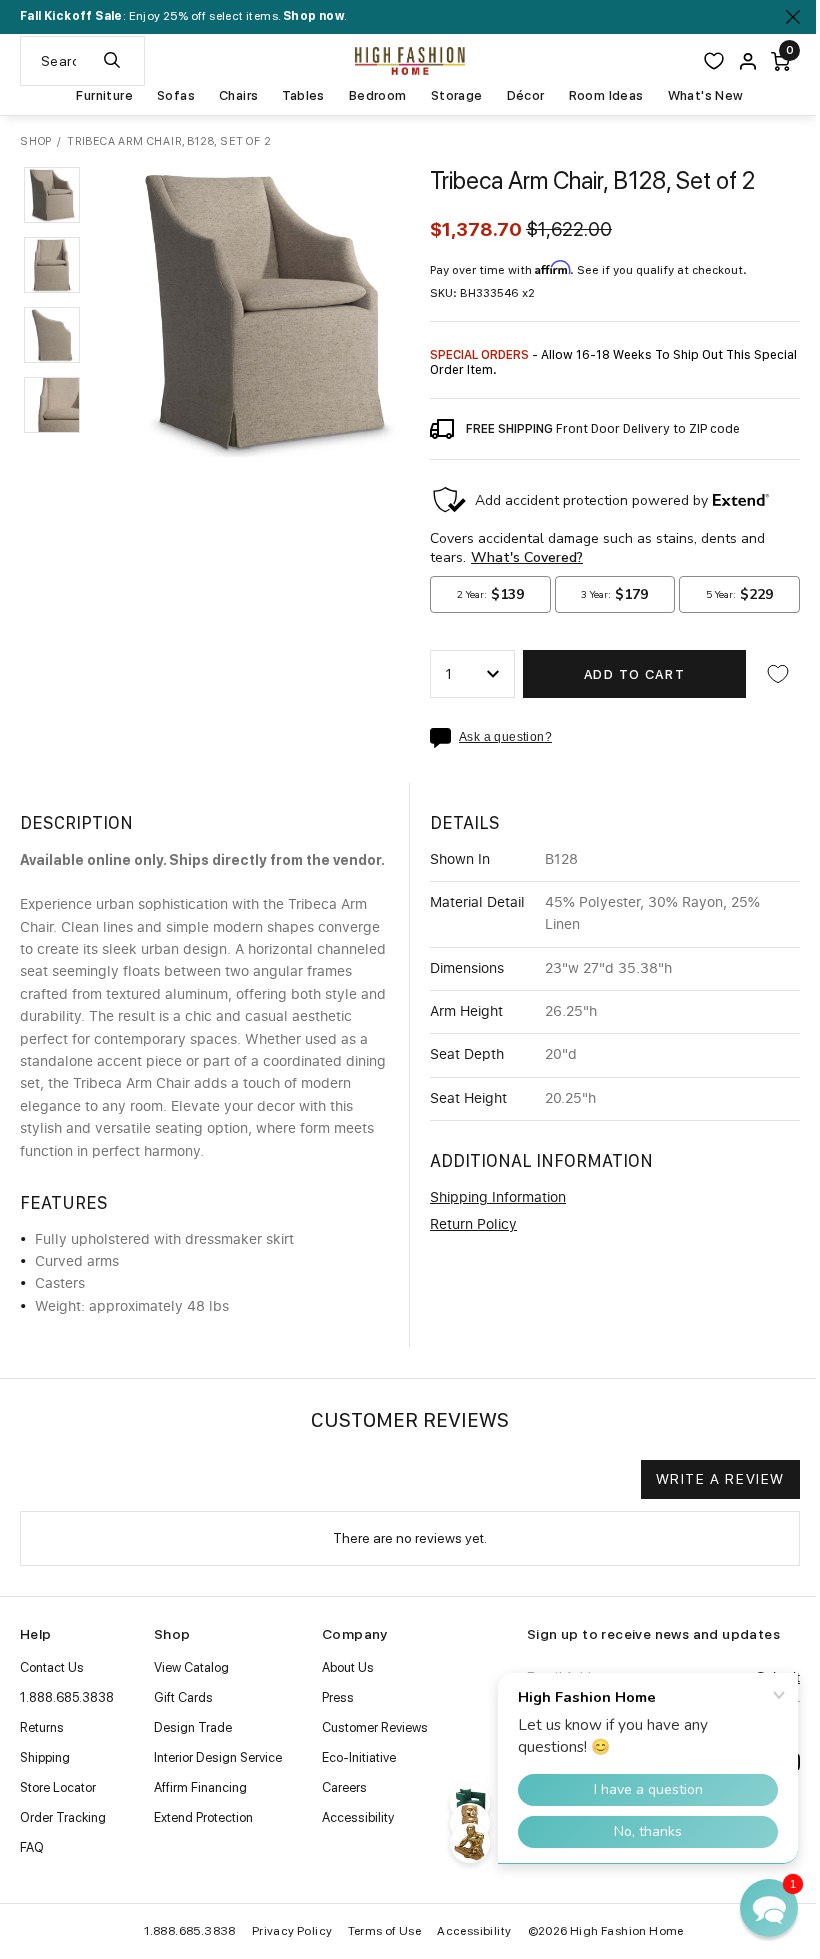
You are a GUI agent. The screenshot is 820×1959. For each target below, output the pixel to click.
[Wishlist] (714, 61)
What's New (706, 96)
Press (338, 1697)
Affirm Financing (200, 1787)
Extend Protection (203, 1817)
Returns (42, 1727)
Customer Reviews (375, 1727)
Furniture (104, 96)
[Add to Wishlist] (778, 674)
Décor (526, 96)
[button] (52, 195)
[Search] (112, 61)
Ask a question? (505, 737)
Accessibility (358, 1817)
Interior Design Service (218, 1757)
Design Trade (193, 1727)
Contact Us (52, 1667)
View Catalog (191, 1667)
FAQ (32, 1847)
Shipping (45, 1757)
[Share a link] (444, 738)
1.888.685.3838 (67, 1697)
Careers (344, 1787)
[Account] (748, 61)
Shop (36, 141)
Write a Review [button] (720, 1479)
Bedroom (378, 96)
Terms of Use (384, 1931)
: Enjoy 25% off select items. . (183, 16)
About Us (348, 1667)
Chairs (238, 96)
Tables (303, 96)
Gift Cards (183, 1697)
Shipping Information (498, 1198)
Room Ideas (606, 96)
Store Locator (58, 1787)
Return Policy (473, 1225)
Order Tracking (63, 1817)
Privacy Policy (292, 1931)
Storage (457, 96)
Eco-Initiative (359, 1757)
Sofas (176, 96)
